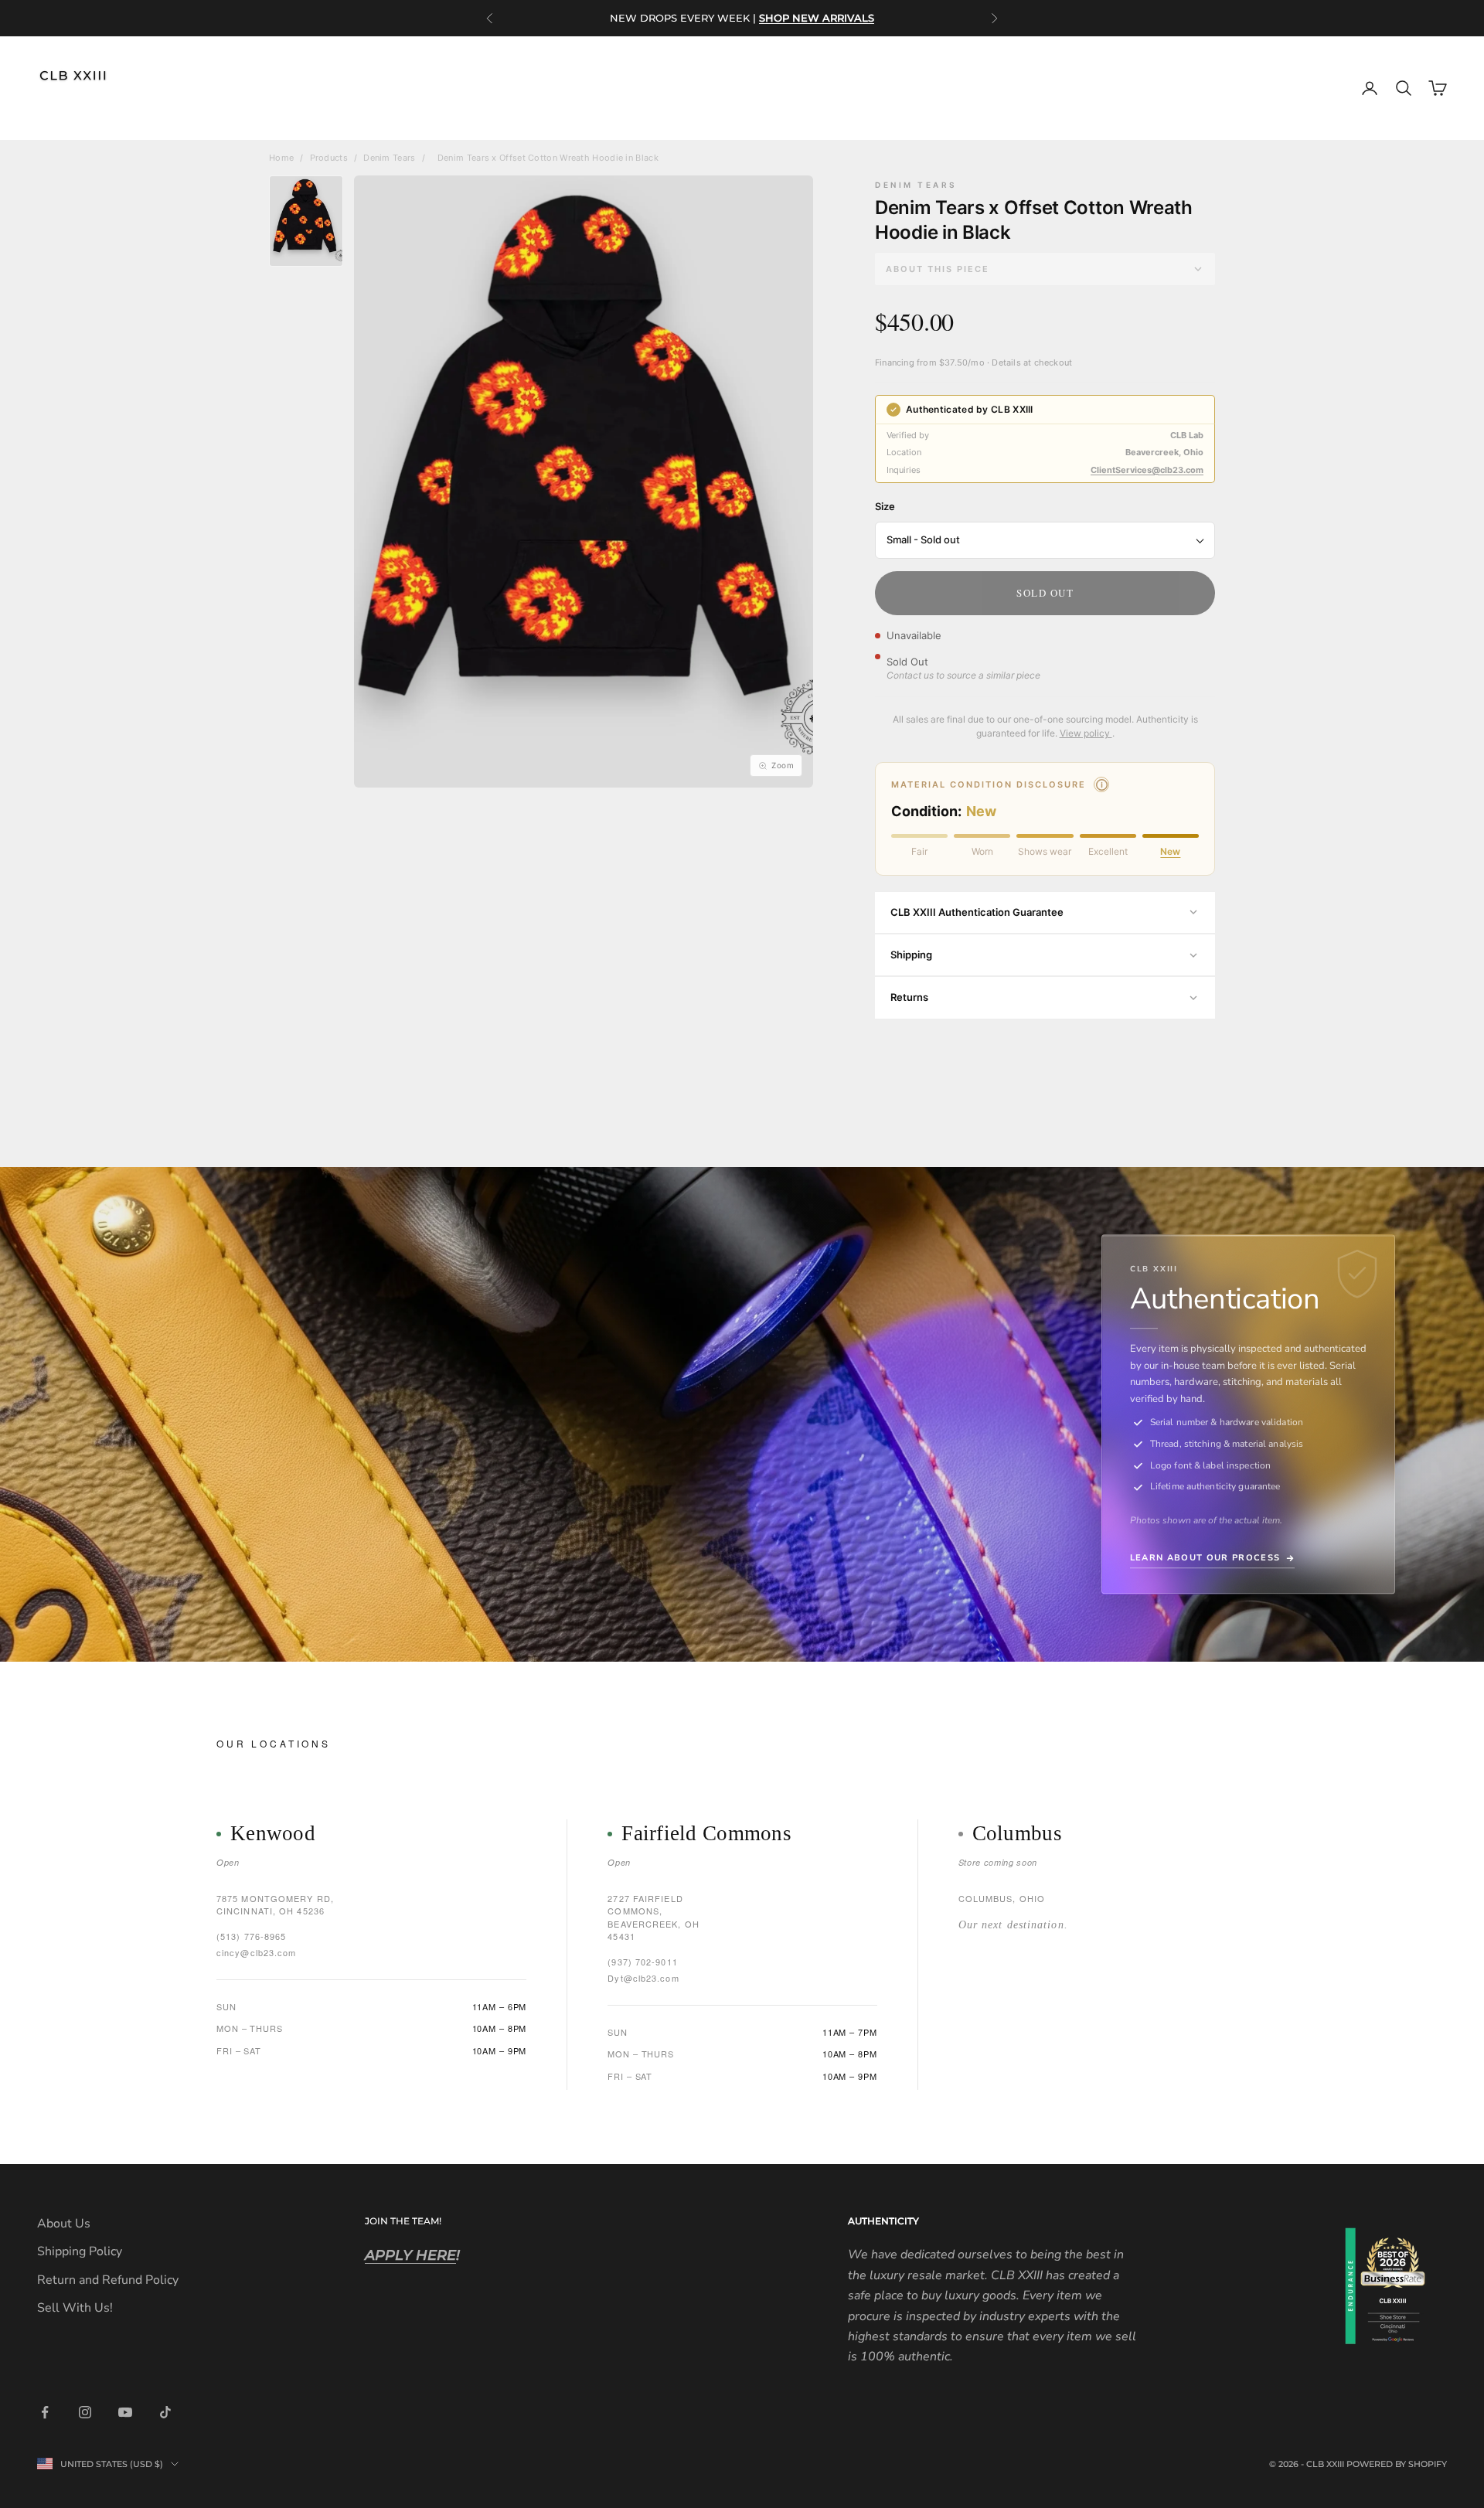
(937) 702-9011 (642, 1962)
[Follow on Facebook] (45, 2412)
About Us (64, 2224)
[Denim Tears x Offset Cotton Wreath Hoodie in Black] (306, 221)
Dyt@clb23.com (643, 1978)
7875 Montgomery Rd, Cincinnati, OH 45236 (275, 1905)
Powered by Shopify (1397, 2464)
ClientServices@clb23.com (1147, 470)
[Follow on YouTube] (125, 2412)
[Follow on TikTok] (165, 2412)
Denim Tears (389, 158)
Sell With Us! (75, 2308)
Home (281, 158)
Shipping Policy (80, 2251)
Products (329, 158)
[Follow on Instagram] (85, 2412)
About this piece (938, 269)
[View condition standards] (1101, 784)
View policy (1086, 733)
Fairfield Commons (706, 1834)
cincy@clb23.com (257, 1952)
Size (885, 506)
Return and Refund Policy (108, 2280)
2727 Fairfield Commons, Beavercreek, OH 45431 (654, 1918)
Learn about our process (1205, 1559)
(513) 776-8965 (251, 1936)
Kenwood (273, 1834)
